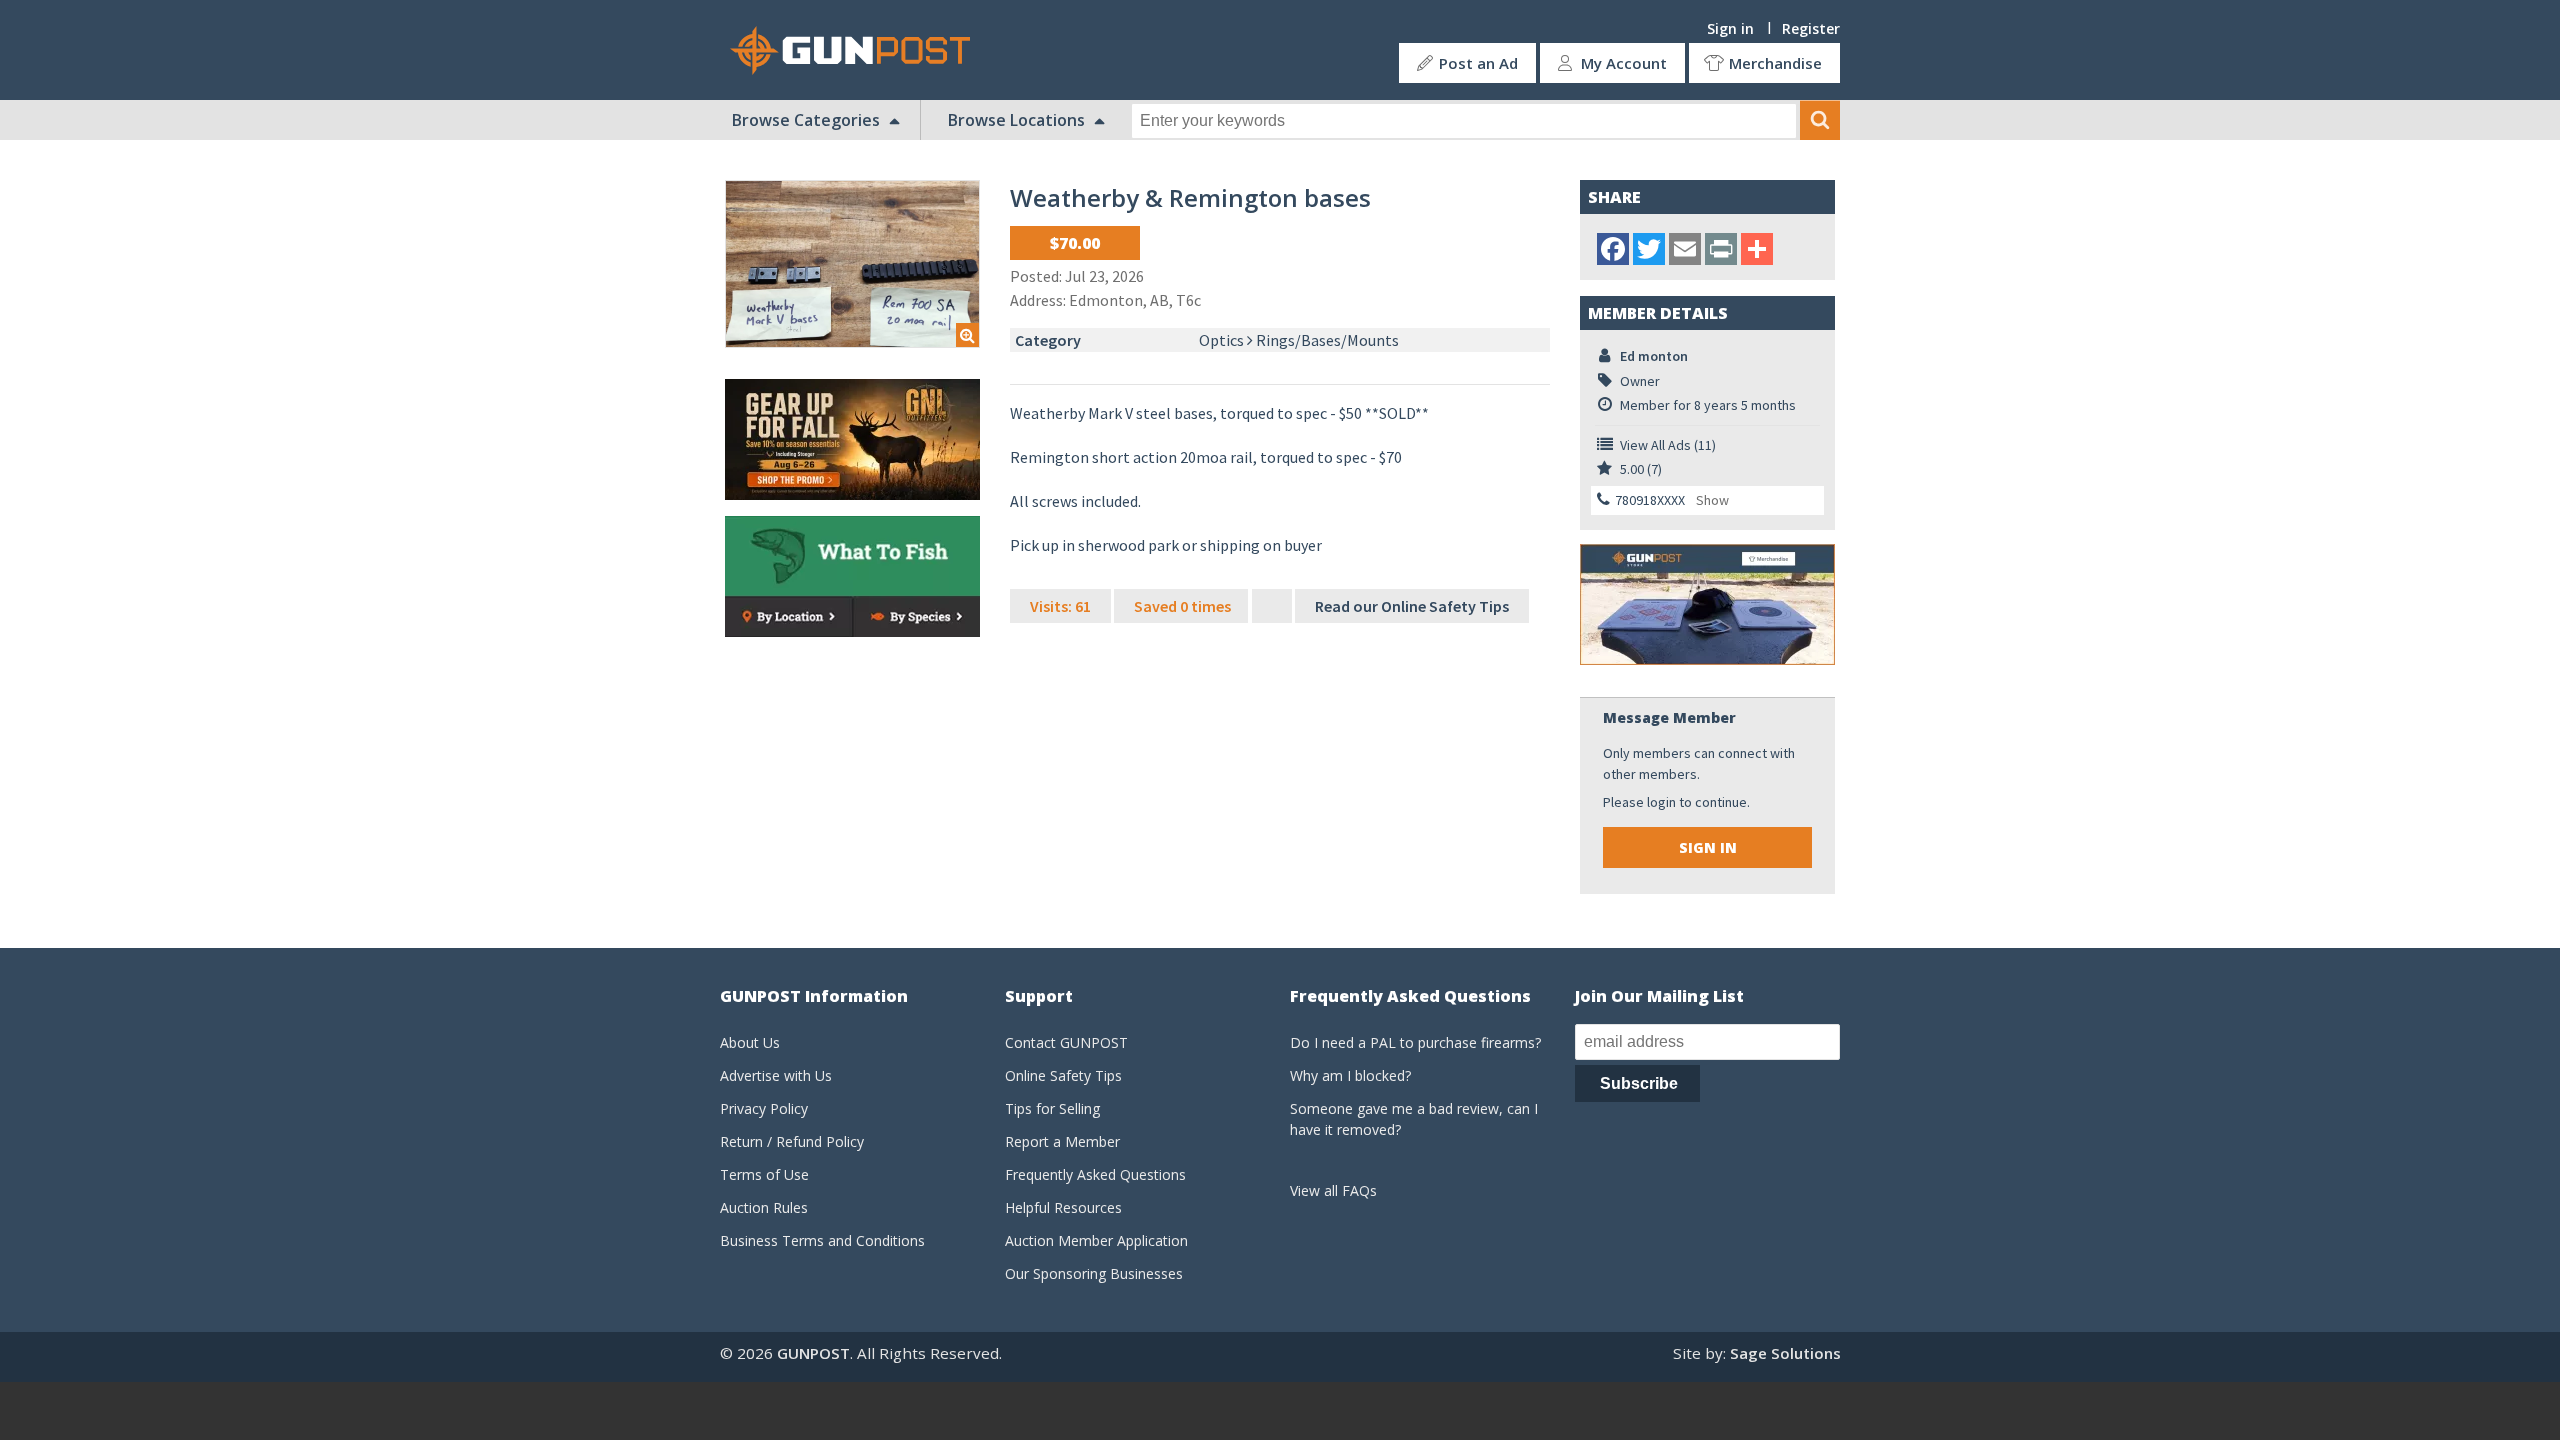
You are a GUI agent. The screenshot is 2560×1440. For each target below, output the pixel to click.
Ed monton (1654, 356)
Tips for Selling (1052, 1108)
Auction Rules (764, 1207)
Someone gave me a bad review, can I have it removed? (1414, 1119)
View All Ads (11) (1668, 445)
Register (1811, 28)
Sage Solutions (1785, 1353)
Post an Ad (1478, 63)
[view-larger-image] (852, 264)
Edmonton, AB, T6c (1135, 300)
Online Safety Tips (1063, 1075)
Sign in (1730, 28)
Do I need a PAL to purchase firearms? (1415, 1042)
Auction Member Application (1096, 1240)
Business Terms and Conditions (822, 1240)
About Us (750, 1042)
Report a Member (1062, 1141)
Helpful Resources (1063, 1207)
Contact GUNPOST (1066, 1042)
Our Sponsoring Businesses (1094, 1273)
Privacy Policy (764, 1108)
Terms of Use (764, 1174)
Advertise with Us (776, 1075)
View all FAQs (1333, 1190)
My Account (1624, 63)
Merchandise (1775, 63)
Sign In (1708, 847)
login (1661, 802)
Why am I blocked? (1350, 1075)
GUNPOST (813, 1353)
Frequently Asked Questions (1095, 1174)
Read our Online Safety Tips (1412, 606)
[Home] (858, 50)
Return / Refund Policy (792, 1141)
